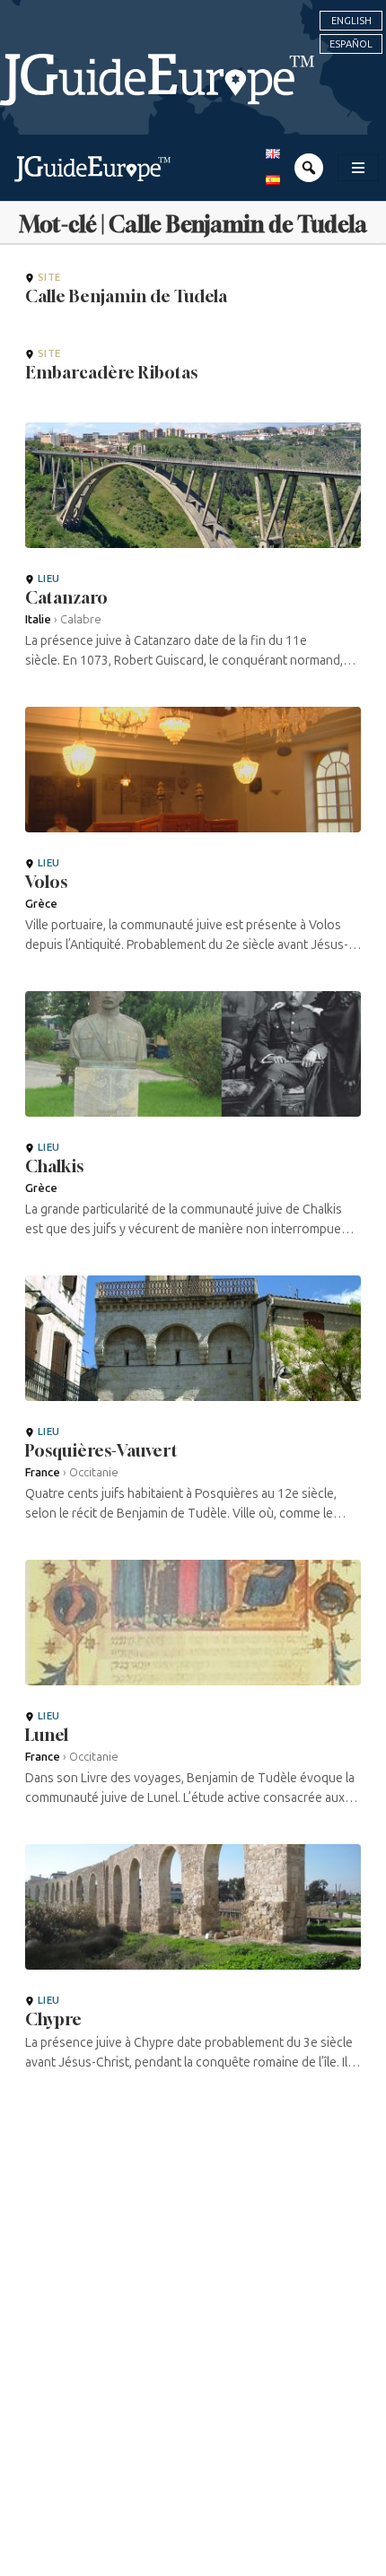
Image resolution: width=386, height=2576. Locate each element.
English (351, 21)
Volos (46, 882)
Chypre (53, 2019)
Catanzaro (66, 597)
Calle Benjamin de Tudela (126, 296)
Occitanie (94, 1472)
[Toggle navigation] (358, 168)
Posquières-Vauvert (101, 1450)
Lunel (47, 1735)
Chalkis (54, 1166)
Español (351, 44)
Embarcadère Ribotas (111, 372)
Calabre (81, 619)
